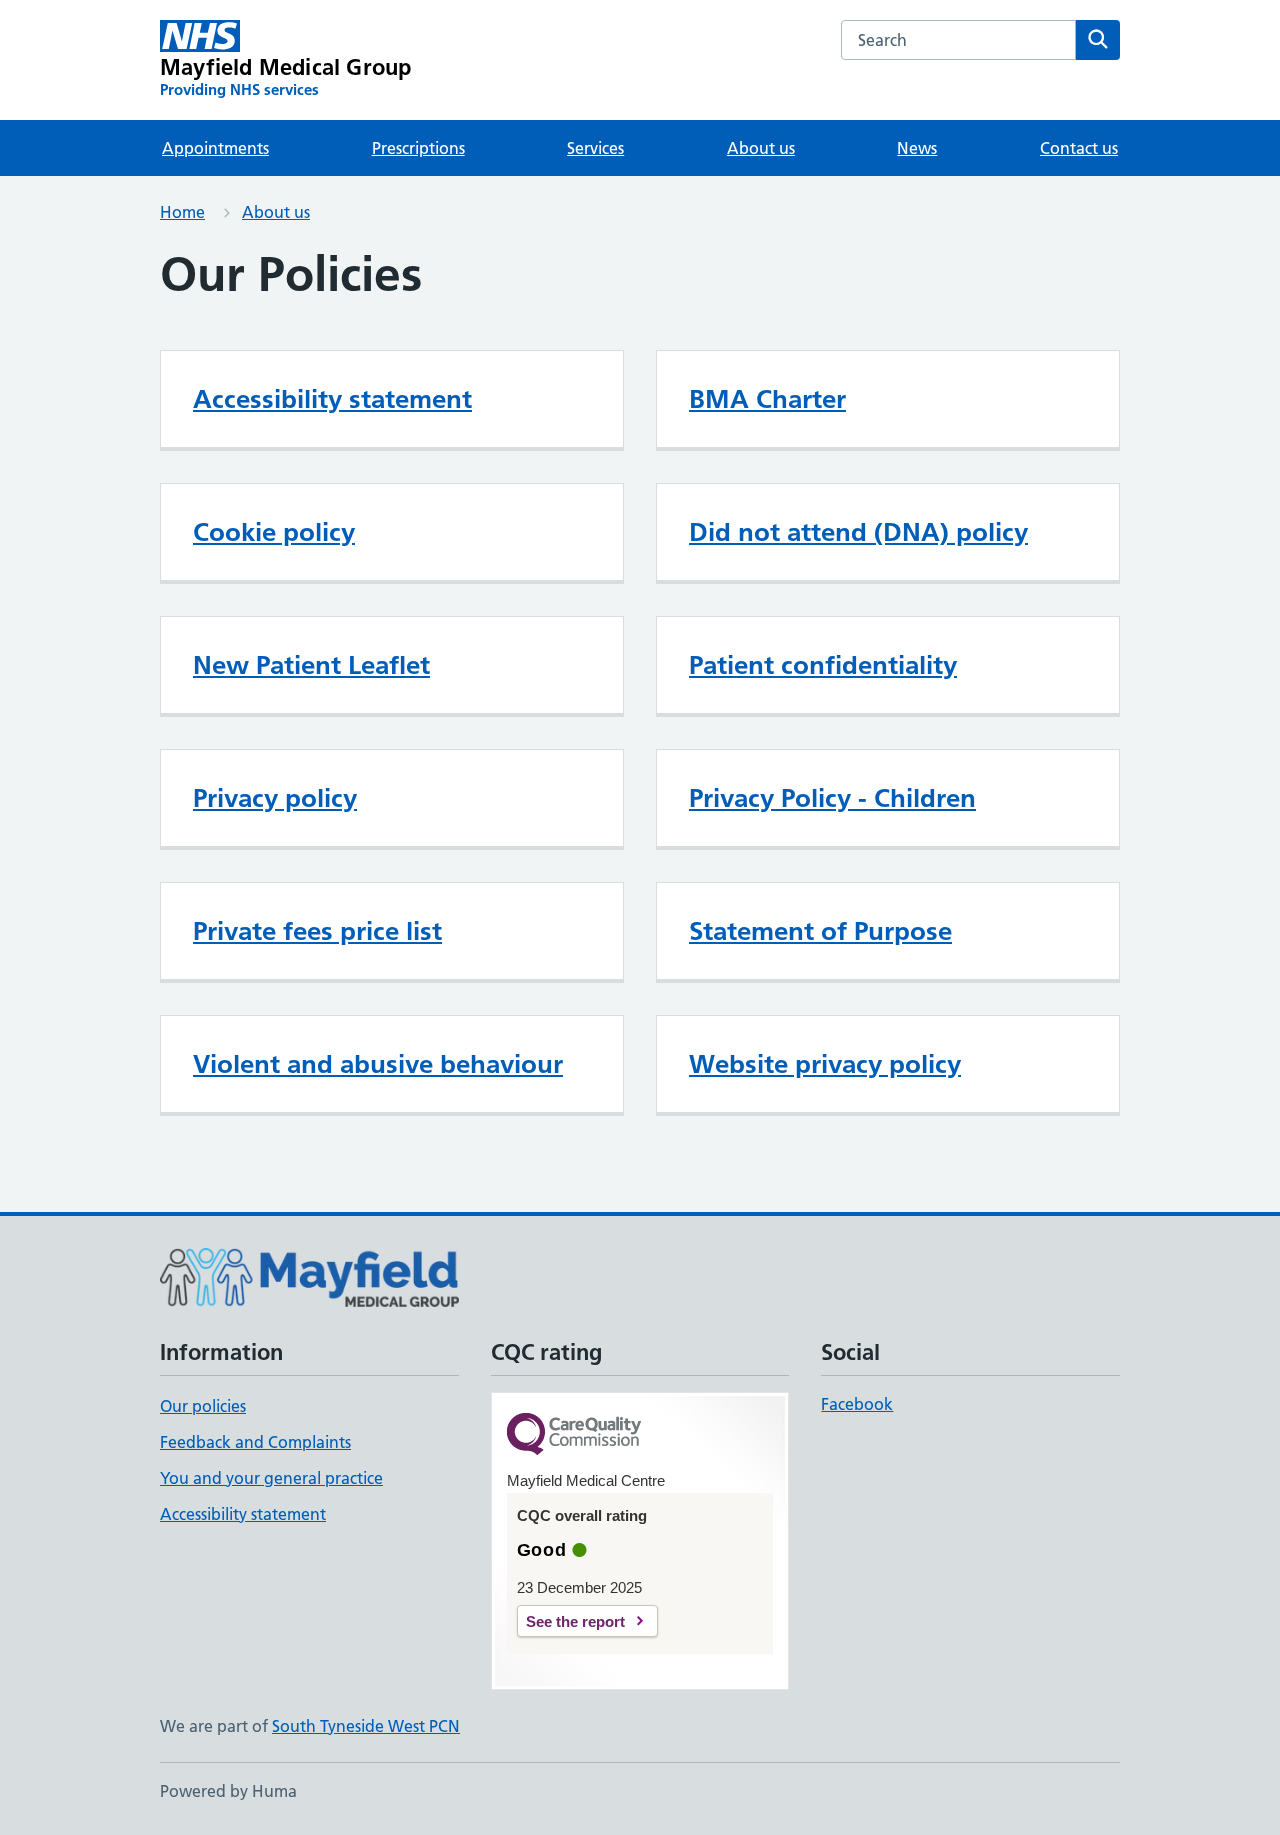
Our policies (203, 1406)
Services (595, 148)
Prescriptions (418, 148)
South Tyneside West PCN (366, 1726)
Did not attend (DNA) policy (858, 532)
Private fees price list (317, 931)
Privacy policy (275, 798)
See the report (575, 1621)
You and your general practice (271, 1478)
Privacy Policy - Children (832, 798)
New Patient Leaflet (311, 665)
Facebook (857, 1404)
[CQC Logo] (574, 1435)
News (917, 148)
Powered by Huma (228, 1791)
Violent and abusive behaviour (378, 1064)
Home (182, 212)
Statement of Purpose (820, 931)
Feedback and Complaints (255, 1442)
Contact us (1079, 148)
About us (761, 148)
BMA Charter (767, 399)
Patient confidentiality (823, 665)
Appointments (215, 148)
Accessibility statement (332, 399)
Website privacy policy (825, 1064)
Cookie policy (274, 532)
